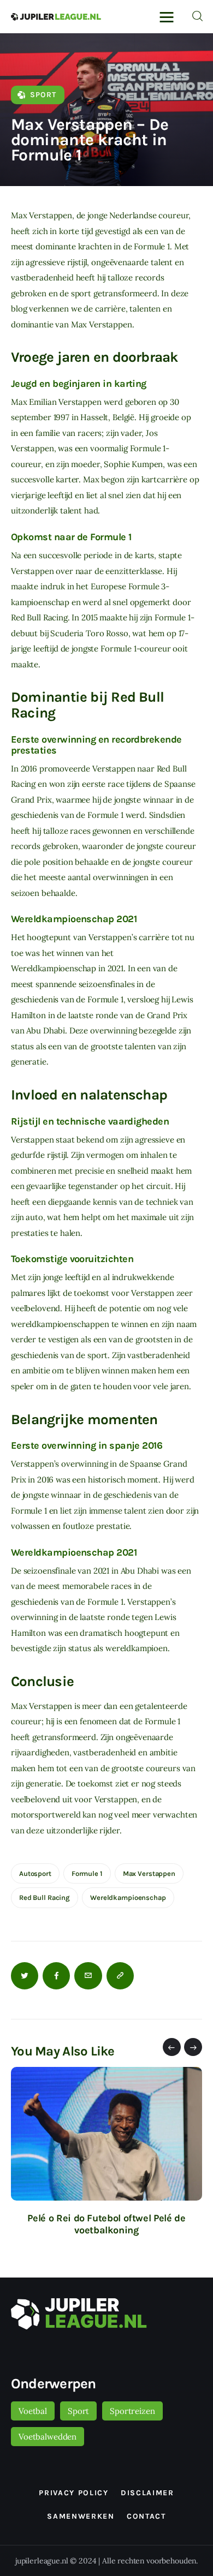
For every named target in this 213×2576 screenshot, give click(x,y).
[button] (172, 2047)
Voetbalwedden (48, 2437)
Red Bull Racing (45, 1897)
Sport (43, 95)
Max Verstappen (149, 1873)
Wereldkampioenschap (128, 1897)
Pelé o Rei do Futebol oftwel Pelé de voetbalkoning (106, 2224)
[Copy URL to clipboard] (120, 1976)
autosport (35, 1873)
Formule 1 (87, 1873)
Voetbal (33, 2411)
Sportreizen (132, 2411)
